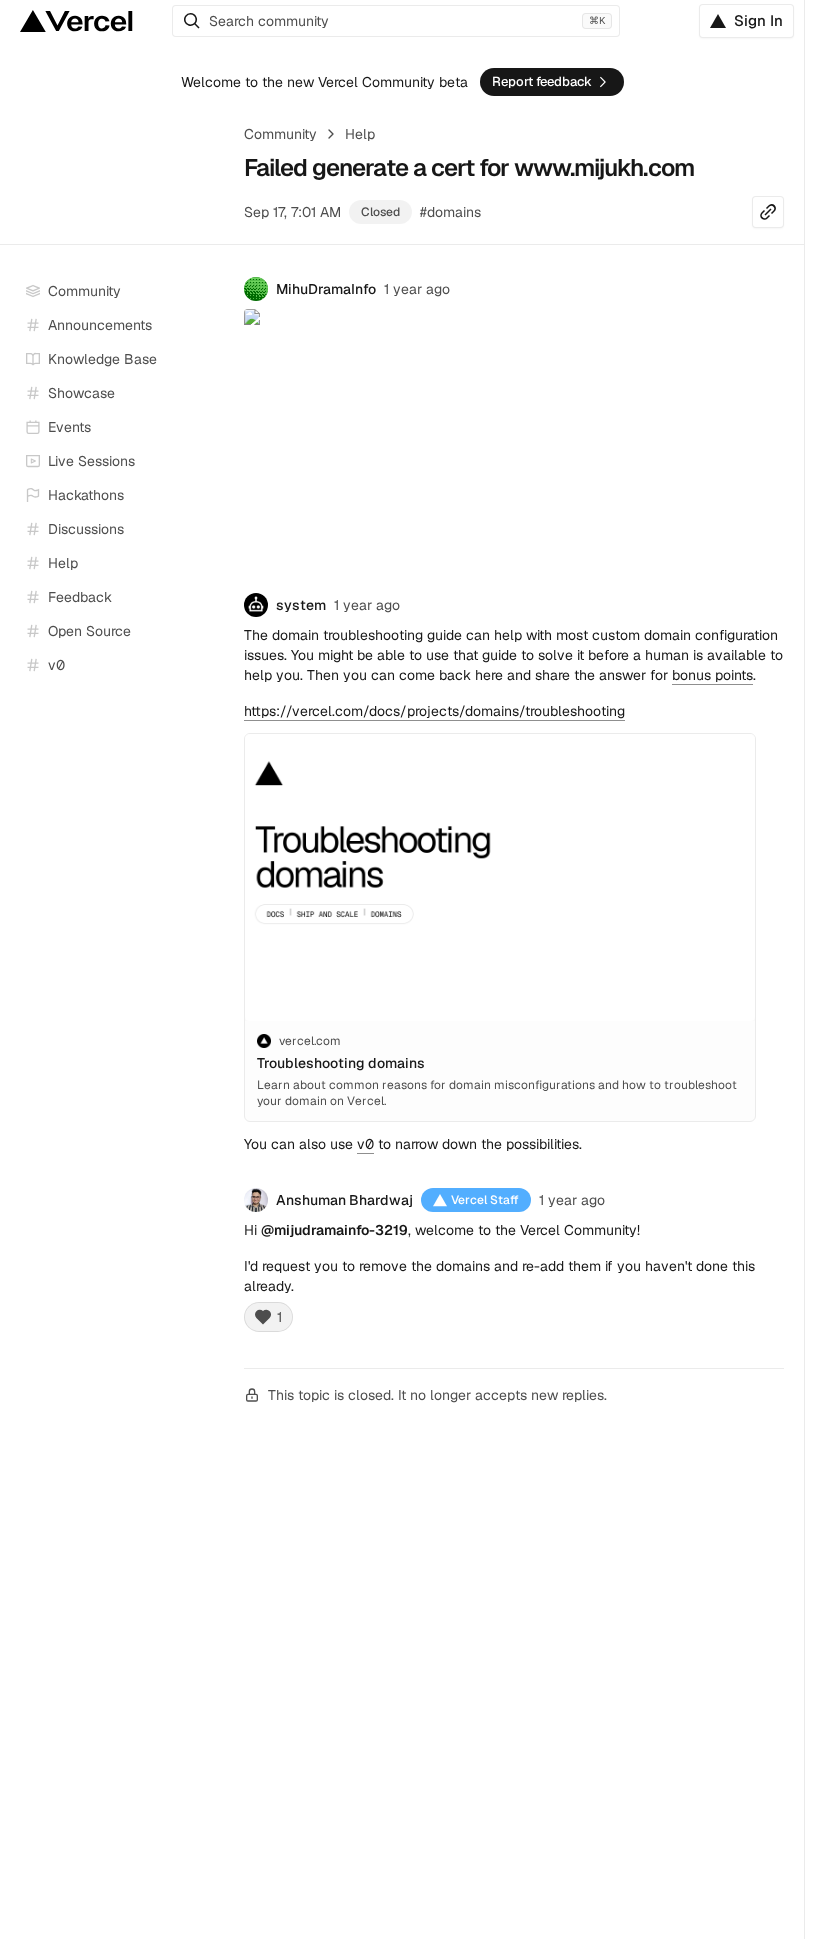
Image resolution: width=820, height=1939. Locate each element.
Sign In (758, 20)
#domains (450, 212)
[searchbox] (396, 21)
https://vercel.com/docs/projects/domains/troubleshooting (434, 711)
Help (360, 134)
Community (280, 134)
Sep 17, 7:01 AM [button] (292, 212)
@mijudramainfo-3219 (334, 1230)
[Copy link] (768, 212)
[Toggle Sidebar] (210, 462)
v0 (365, 1144)
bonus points (712, 675)
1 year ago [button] (417, 289)
